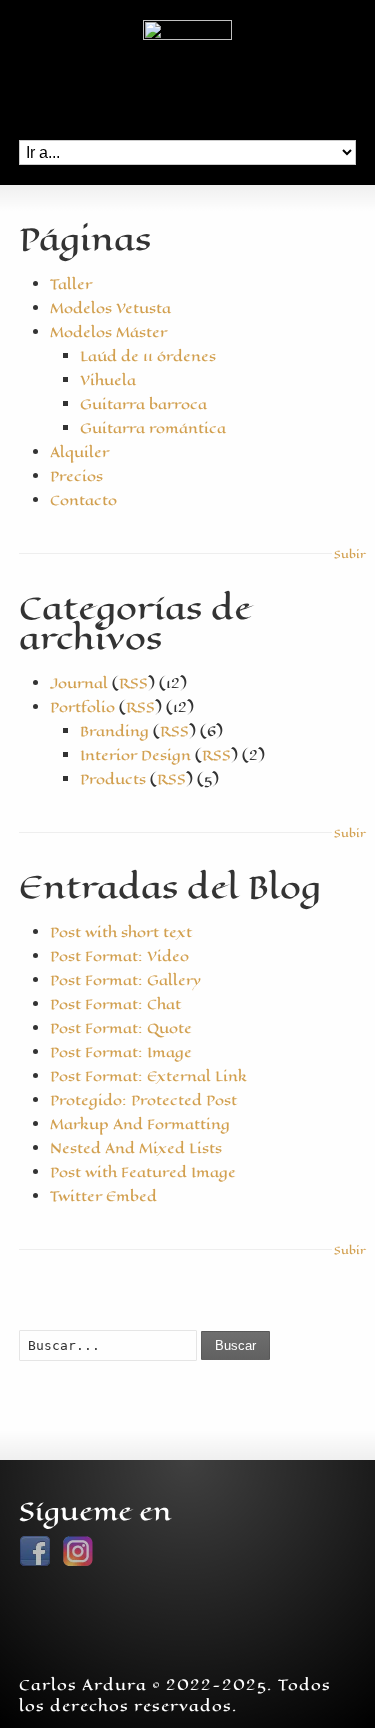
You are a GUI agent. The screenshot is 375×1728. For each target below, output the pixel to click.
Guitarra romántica (153, 428)
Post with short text (121, 932)
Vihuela (108, 380)
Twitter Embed (103, 1196)
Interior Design (135, 755)
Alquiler (79, 452)
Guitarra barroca (143, 404)
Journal (79, 683)
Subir (345, 554)
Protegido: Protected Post (143, 1100)
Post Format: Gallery (125, 980)
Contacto (83, 500)
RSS (133, 683)
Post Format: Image (121, 1052)
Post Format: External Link (148, 1076)
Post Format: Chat (115, 1004)
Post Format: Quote (121, 1028)
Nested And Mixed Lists (136, 1148)
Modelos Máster (108, 332)
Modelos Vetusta (110, 308)
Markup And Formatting (140, 1124)
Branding (114, 731)
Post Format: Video (119, 956)
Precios (76, 476)
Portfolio (82, 707)
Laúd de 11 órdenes (148, 356)
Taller (71, 284)
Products (113, 779)
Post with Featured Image (143, 1172)
